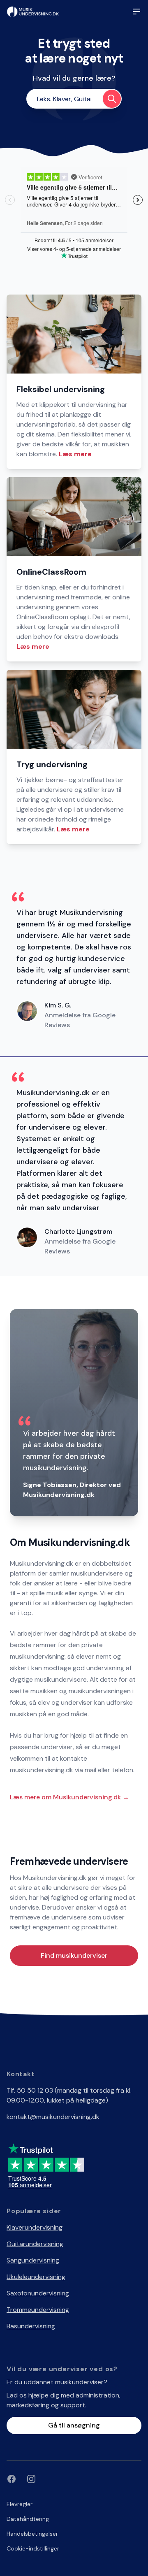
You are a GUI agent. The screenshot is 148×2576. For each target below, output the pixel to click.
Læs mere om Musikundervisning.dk (69, 1797)
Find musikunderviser (74, 1955)
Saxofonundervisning (38, 2293)
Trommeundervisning (38, 2310)
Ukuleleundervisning (36, 2277)
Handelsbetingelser (32, 2534)
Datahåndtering (28, 2519)
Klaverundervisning (35, 2227)
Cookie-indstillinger (33, 2548)
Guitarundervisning (35, 2244)
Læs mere (75, 454)
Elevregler (20, 2504)
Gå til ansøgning (74, 2425)
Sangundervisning (33, 2260)
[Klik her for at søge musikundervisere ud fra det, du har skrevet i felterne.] (112, 99)
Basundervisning (31, 2326)
